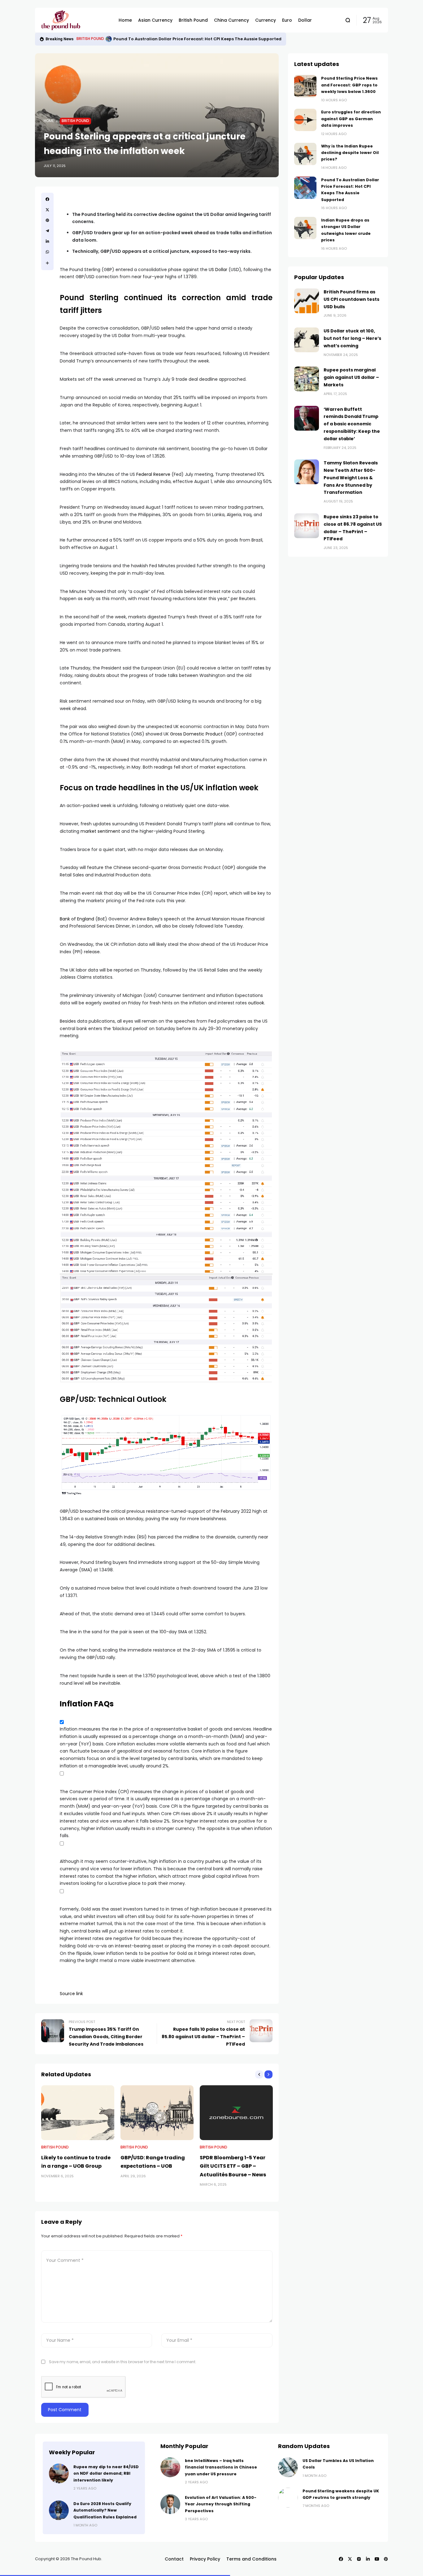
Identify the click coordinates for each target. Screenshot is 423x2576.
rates (259, 668)
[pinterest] (47, 220)
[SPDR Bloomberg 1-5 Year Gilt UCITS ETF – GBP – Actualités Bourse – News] (236, 2113)
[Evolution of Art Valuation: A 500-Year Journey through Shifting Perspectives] (170, 2504)
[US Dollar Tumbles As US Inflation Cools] (288, 2467)
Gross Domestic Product (196, 734)
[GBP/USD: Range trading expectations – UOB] (157, 2113)
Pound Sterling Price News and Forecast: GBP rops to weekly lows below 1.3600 (349, 85)
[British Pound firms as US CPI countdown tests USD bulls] (307, 301)
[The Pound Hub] (75, 20)
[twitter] (47, 210)
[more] (47, 263)
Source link (71, 1994)
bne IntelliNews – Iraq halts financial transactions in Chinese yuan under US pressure (221, 2467)
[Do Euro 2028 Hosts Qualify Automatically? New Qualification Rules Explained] (59, 2510)
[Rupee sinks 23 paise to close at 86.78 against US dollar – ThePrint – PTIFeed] (307, 526)
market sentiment (100, 831)
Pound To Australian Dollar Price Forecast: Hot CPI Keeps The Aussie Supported (197, 39)
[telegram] (47, 231)
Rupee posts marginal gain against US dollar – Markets (351, 377)
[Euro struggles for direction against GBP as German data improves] (305, 120)
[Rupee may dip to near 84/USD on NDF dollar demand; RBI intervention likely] (59, 2473)
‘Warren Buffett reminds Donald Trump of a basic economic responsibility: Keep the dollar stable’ (352, 424)
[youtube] (377, 2559)
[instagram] (359, 2559)
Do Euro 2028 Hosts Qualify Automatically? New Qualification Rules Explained (105, 2510)
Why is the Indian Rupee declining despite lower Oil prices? (350, 153)
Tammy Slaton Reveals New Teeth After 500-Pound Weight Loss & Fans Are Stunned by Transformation (351, 478)
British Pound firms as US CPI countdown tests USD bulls (351, 299)
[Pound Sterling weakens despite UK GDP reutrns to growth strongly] (288, 2498)
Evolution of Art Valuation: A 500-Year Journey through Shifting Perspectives (221, 2504)
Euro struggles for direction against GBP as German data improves (351, 119)
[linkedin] (47, 241)
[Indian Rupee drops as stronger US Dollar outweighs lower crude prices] (305, 228)
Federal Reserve (153, 474)
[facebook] (47, 199)
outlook (256, 1003)
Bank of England (77, 919)
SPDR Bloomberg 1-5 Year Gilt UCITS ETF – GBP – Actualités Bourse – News (233, 2166)
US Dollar (218, 270)
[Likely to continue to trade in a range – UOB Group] (78, 2113)
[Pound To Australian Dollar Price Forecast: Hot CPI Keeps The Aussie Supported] (109, 39)
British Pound (90, 39)
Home (49, 121)
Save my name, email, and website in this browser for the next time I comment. (123, 2362)
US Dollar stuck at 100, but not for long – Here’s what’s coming (352, 338)
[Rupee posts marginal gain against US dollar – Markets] (307, 379)
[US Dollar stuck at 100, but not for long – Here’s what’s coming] (307, 340)
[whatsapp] (47, 252)
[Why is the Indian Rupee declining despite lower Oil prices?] (305, 154)
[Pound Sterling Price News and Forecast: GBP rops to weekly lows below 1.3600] (305, 86)
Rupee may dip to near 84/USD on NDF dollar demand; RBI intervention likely (106, 2473)
